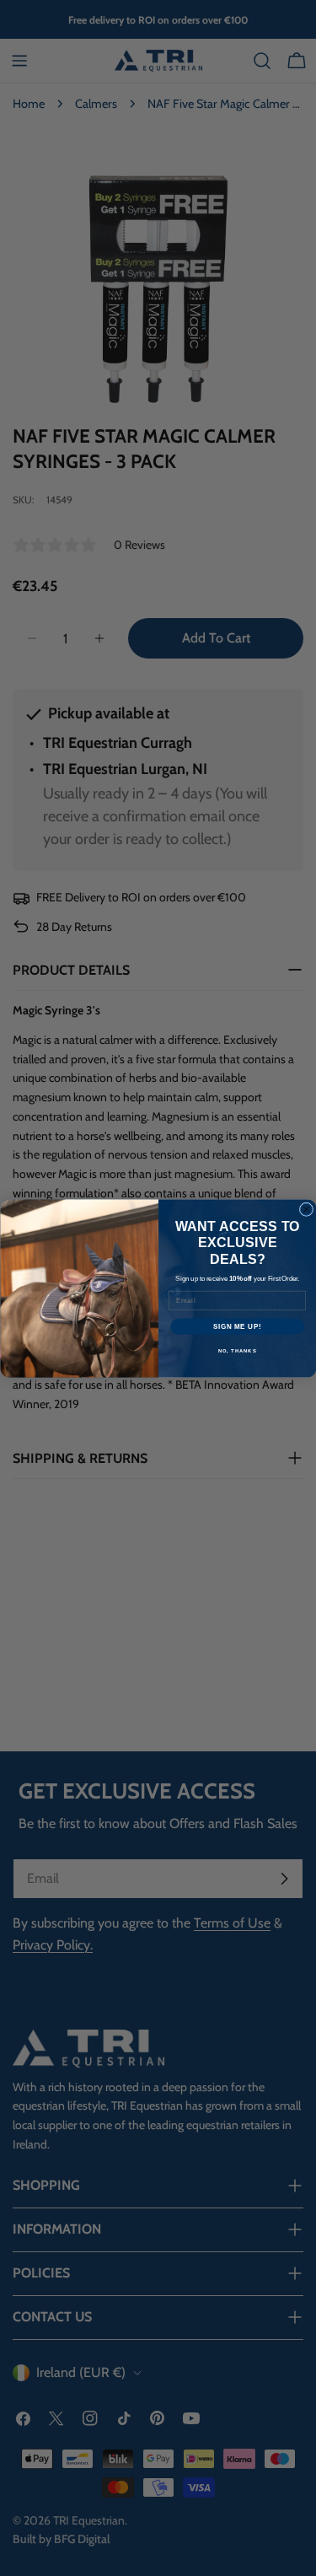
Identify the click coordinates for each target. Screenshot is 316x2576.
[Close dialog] (306, 1209)
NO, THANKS (237, 1350)
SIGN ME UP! (237, 1326)
